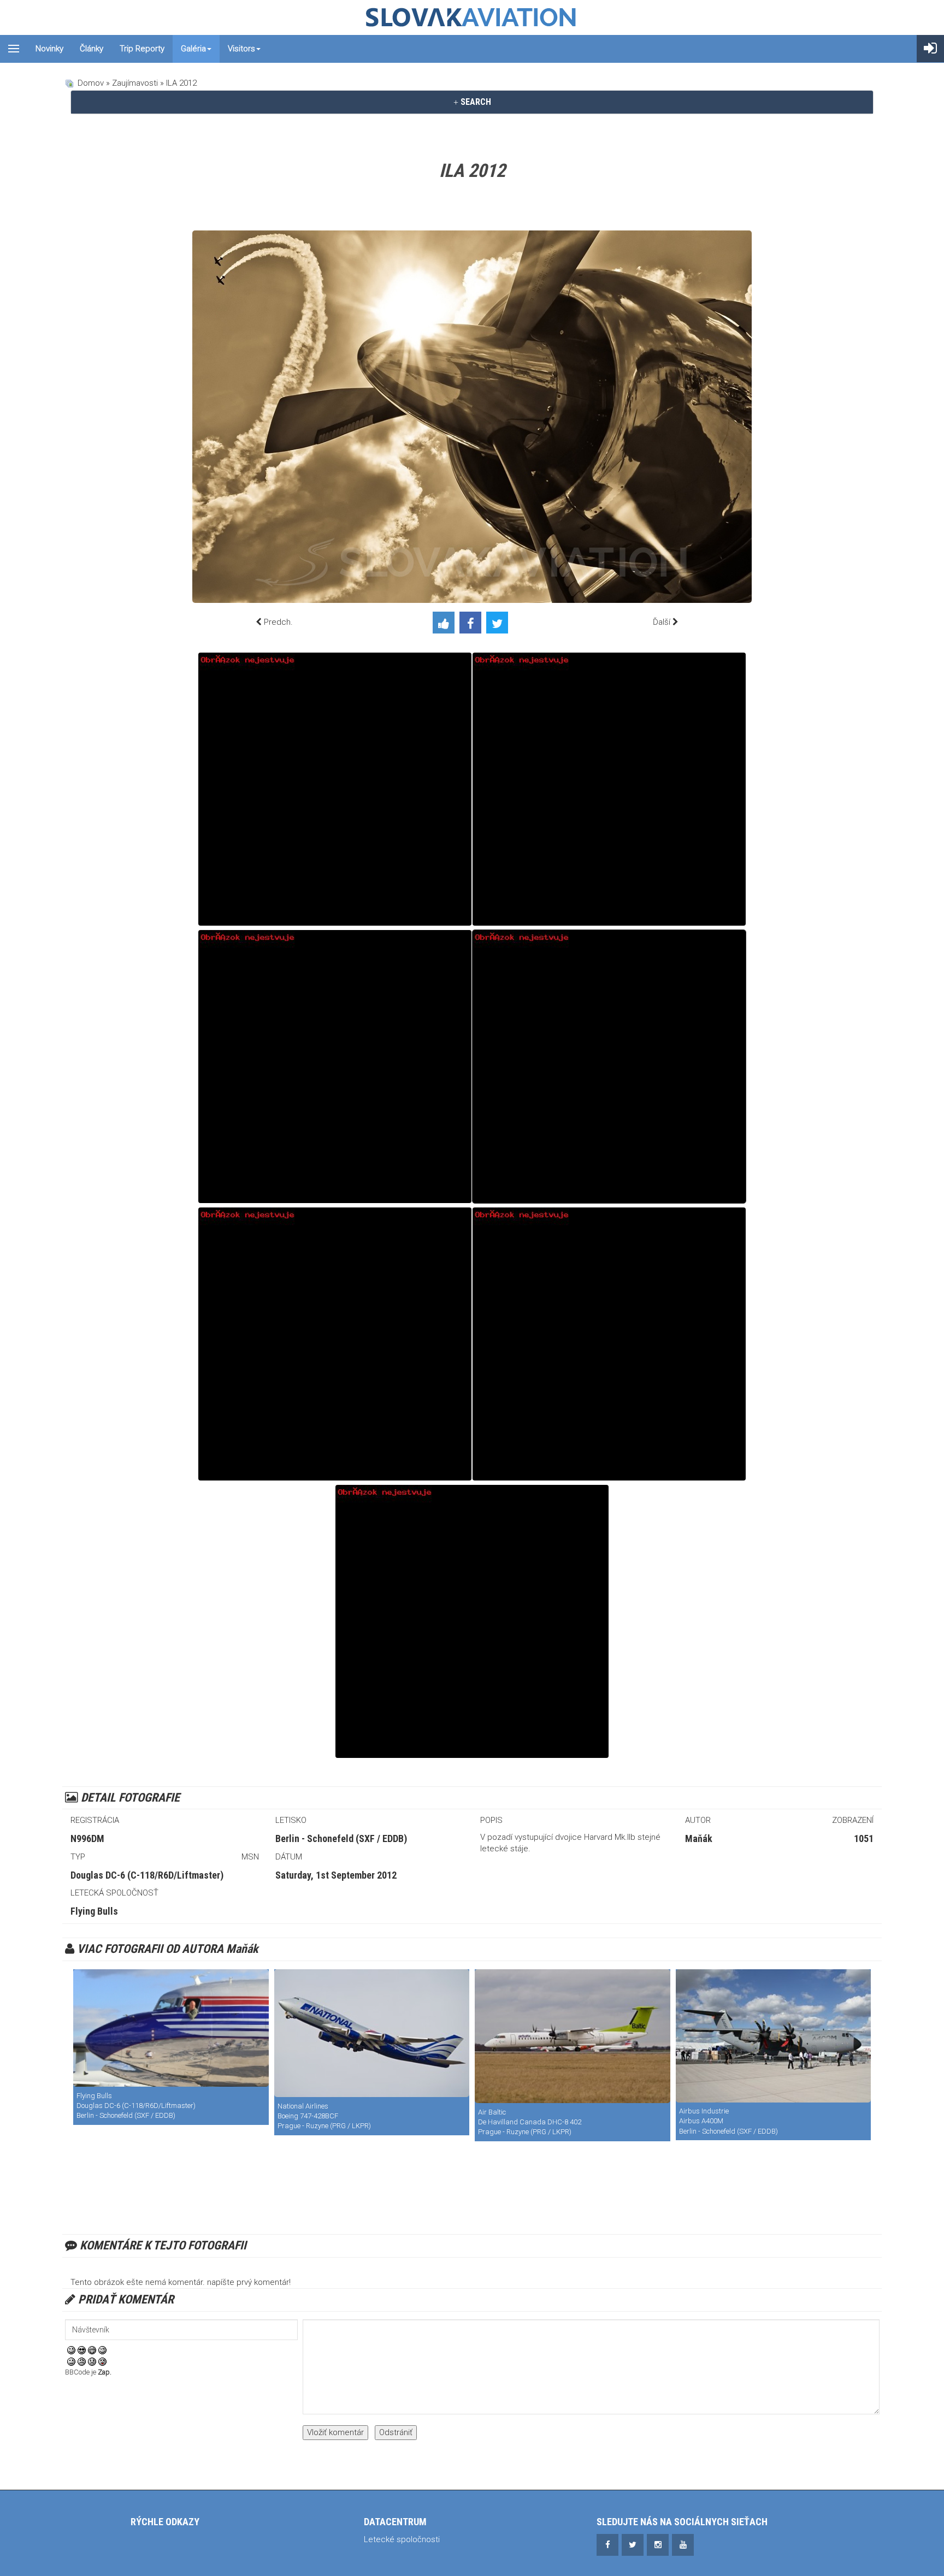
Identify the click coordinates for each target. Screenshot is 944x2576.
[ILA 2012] (609, 1067)
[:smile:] (71, 2350)
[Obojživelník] (609, 1344)
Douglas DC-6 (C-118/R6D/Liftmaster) (147, 1875)
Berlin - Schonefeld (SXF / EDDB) (341, 1838)
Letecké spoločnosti (402, 2539)
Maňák (699, 1838)
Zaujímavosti (135, 83)
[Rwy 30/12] (573, 2036)
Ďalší (662, 622)
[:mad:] (82, 2361)
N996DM (87, 1838)
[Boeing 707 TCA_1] (335, 789)
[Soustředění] (472, 1621)
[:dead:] (102, 2361)
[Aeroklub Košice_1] (609, 789)
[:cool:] (82, 2350)
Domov (91, 83)
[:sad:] (92, 2361)
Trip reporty (142, 49)
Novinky (49, 49)
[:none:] (71, 2361)
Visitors (241, 49)
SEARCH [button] (475, 102)
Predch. (278, 622)
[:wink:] (102, 2350)
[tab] (472, 102)
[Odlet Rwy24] (372, 2033)
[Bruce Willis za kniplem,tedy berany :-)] (335, 1344)
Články (92, 49)
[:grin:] (92, 2350)
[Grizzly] (774, 2036)
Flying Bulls (94, 1911)
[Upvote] (446, 625)
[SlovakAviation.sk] (472, 17)
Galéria (193, 49)
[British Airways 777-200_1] (335, 1067)
